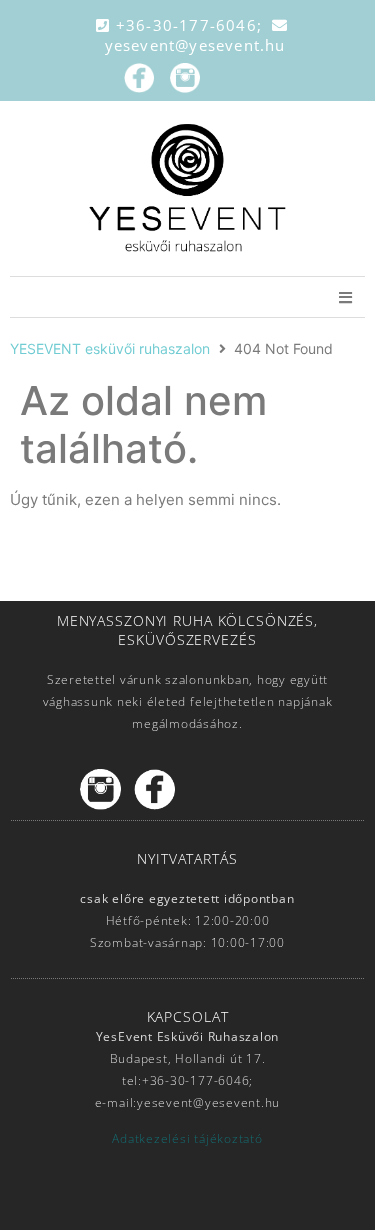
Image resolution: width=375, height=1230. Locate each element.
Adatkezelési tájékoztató (187, 1138)
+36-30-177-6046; (191, 25)
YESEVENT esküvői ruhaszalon (110, 348)
